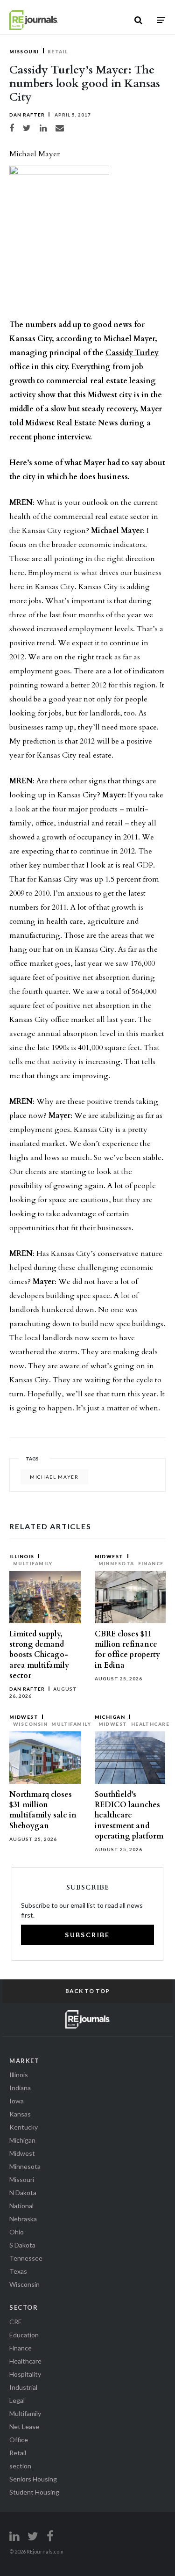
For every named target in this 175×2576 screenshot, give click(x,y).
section (20, 2466)
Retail (58, 51)
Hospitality (25, 2374)
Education (24, 2335)
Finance (151, 1563)
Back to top (87, 1991)
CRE (16, 2322)
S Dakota (22, 2245)
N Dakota (23, 2193)
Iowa (17, 2101)
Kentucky (24, 2127)
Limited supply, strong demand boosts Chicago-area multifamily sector (39, 1655)
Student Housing (34, 2492)
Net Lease (24, 2426)
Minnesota (116, 1563)
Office (19, 2440)
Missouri (24, 51)
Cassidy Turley (132, 353)
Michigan (110, 1717)
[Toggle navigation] (161, 20)
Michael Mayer (54, 1477)
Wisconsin (30, 1724)
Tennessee (26, 2258)
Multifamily (33, 1563)
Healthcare (150, 1724)
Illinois (22, 1556)
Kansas (20, 2114)
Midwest (109, 1556)
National (21, 2206)
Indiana (20, 2088)
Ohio (17, 2232)
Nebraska (23, 2219)
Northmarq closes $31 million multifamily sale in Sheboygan (43, 1810)
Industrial (23, 2387)
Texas (18, 2271)
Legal (17, 2400)
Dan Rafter (27, 115)
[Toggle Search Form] (138, 20)
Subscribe (87, 1935)
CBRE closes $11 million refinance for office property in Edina (127, 1650)
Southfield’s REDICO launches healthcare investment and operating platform (129, 1815)
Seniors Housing (33, 2479)
